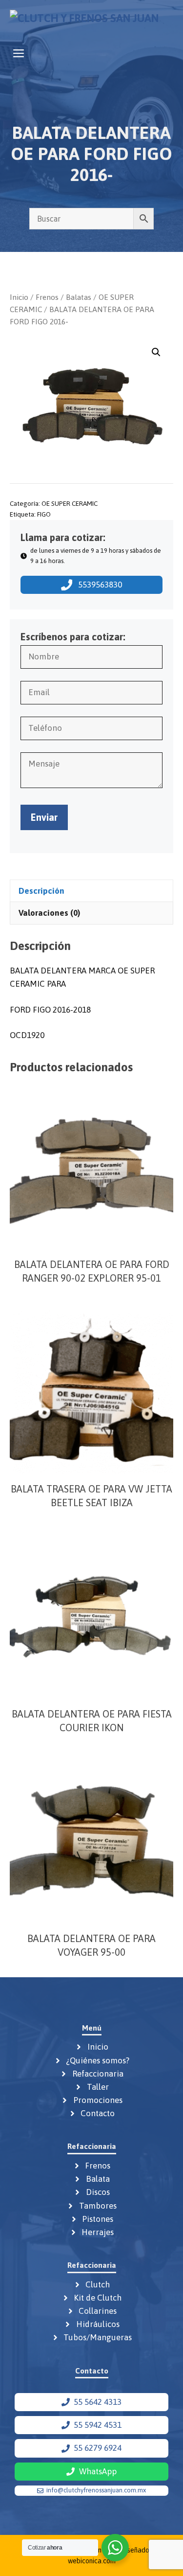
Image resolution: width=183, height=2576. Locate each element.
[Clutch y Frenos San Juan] (84, 21)
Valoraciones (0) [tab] (49, 913)
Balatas (79, 297)
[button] (156, 352)
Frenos (47, 297)
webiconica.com (92, 2561)
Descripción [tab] (41, 891)
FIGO (44, 514)
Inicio (19, 297)
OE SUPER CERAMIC (70, 503)
